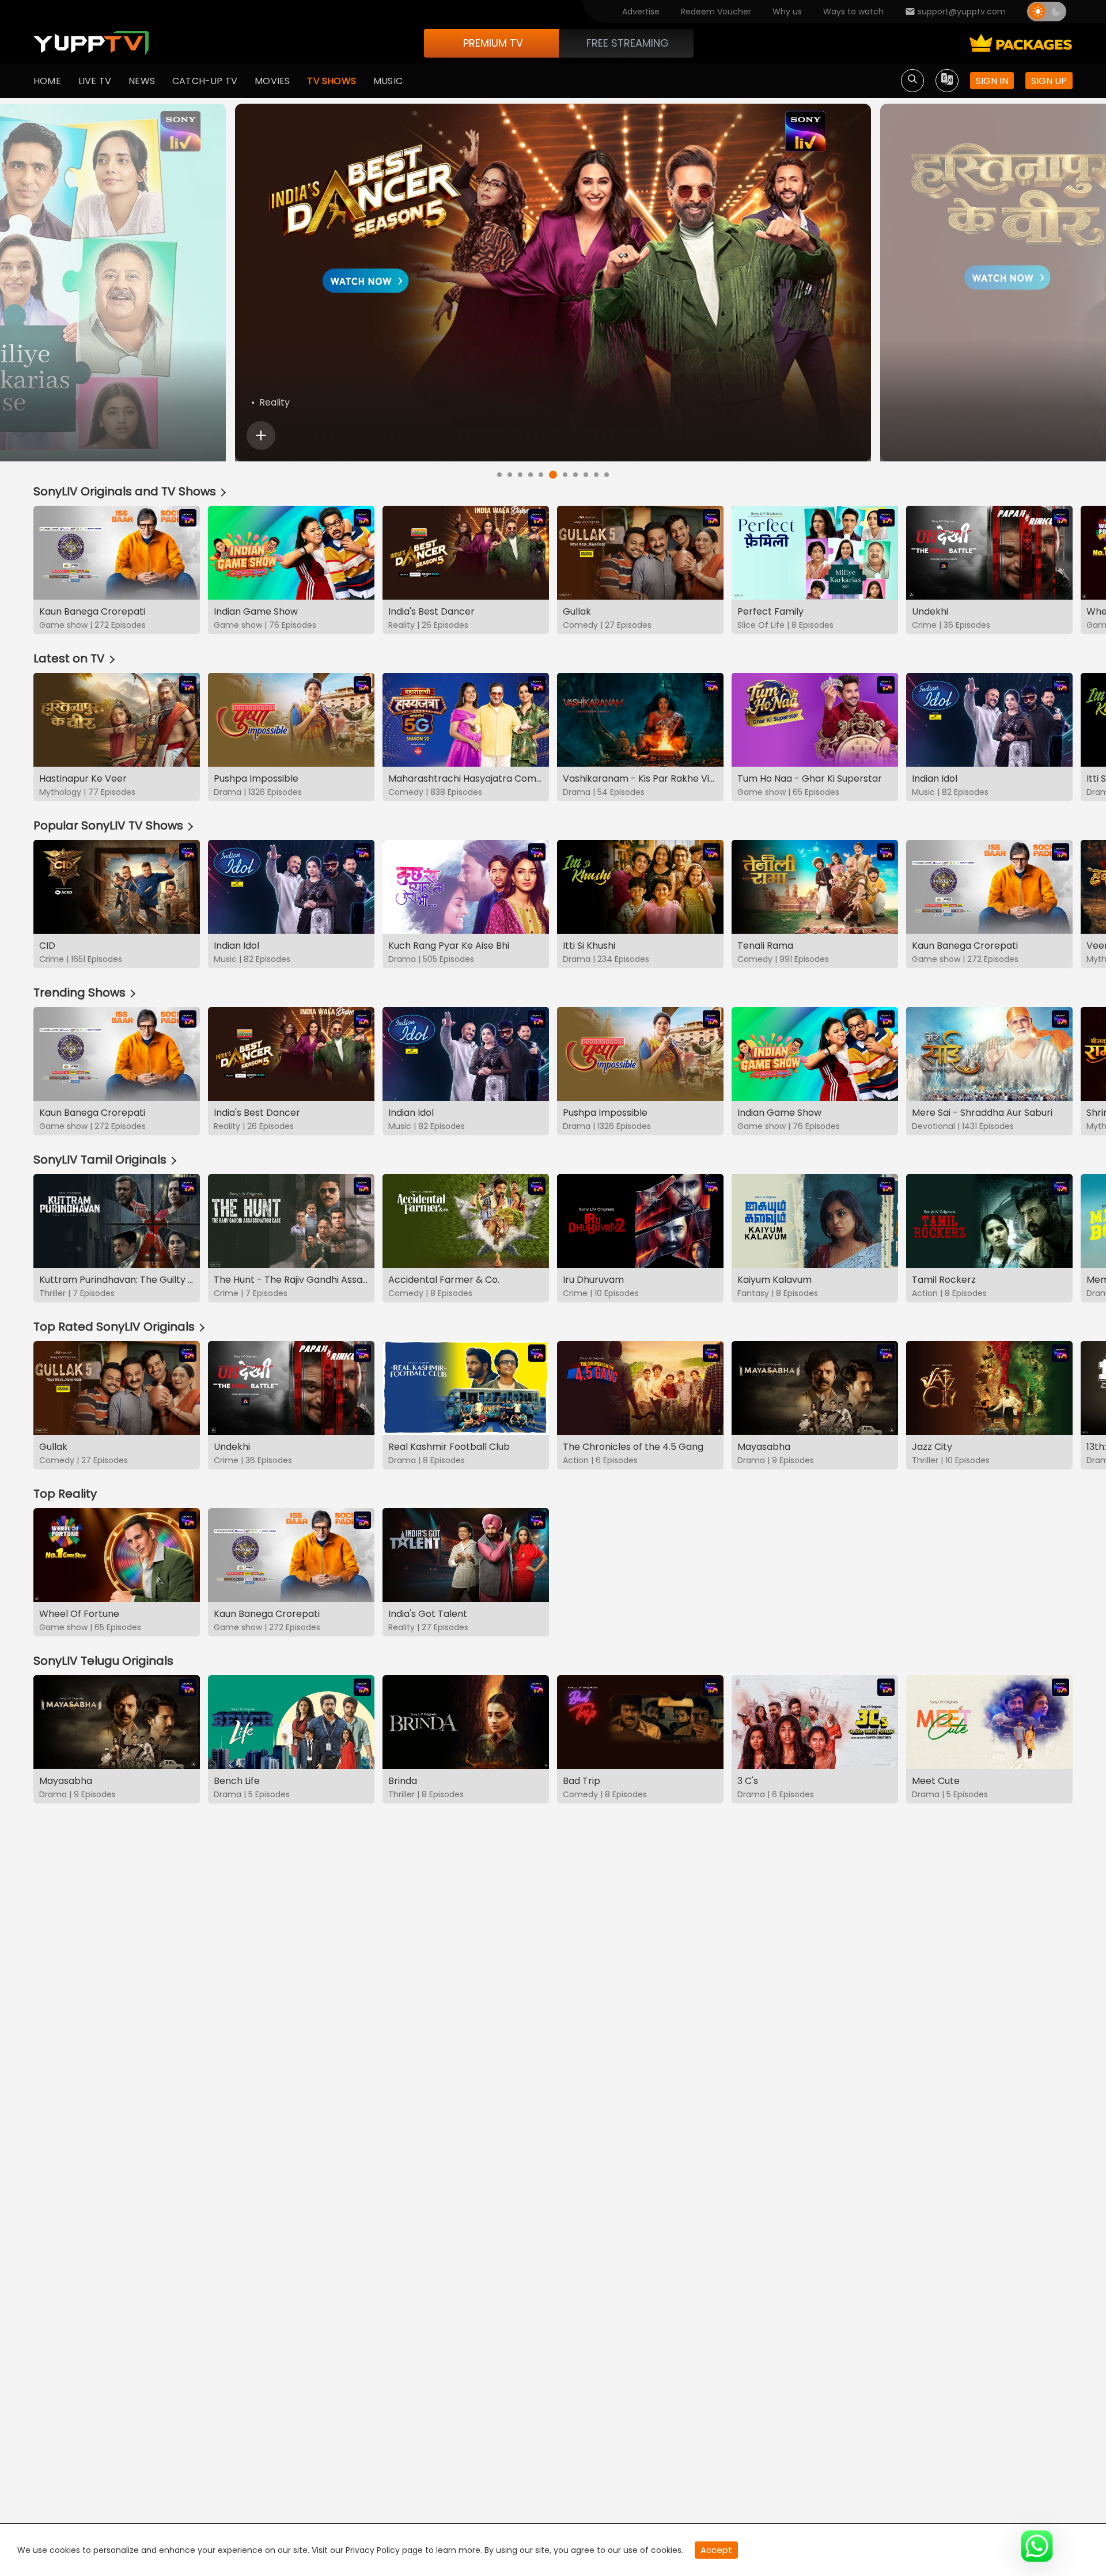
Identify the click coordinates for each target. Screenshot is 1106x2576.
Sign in (992, 81)
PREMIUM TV (493, 43)
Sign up (1049, 81)
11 (607, 475)
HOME (47, 81)
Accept (716, 2550)
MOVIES (272, 81)
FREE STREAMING (628, 43)
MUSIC (388, 81)
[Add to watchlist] (261, 435)
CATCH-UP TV (205, 81)
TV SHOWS (332, 81)
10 (596, 475)
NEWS (142, 81)
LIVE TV (95, 81)
